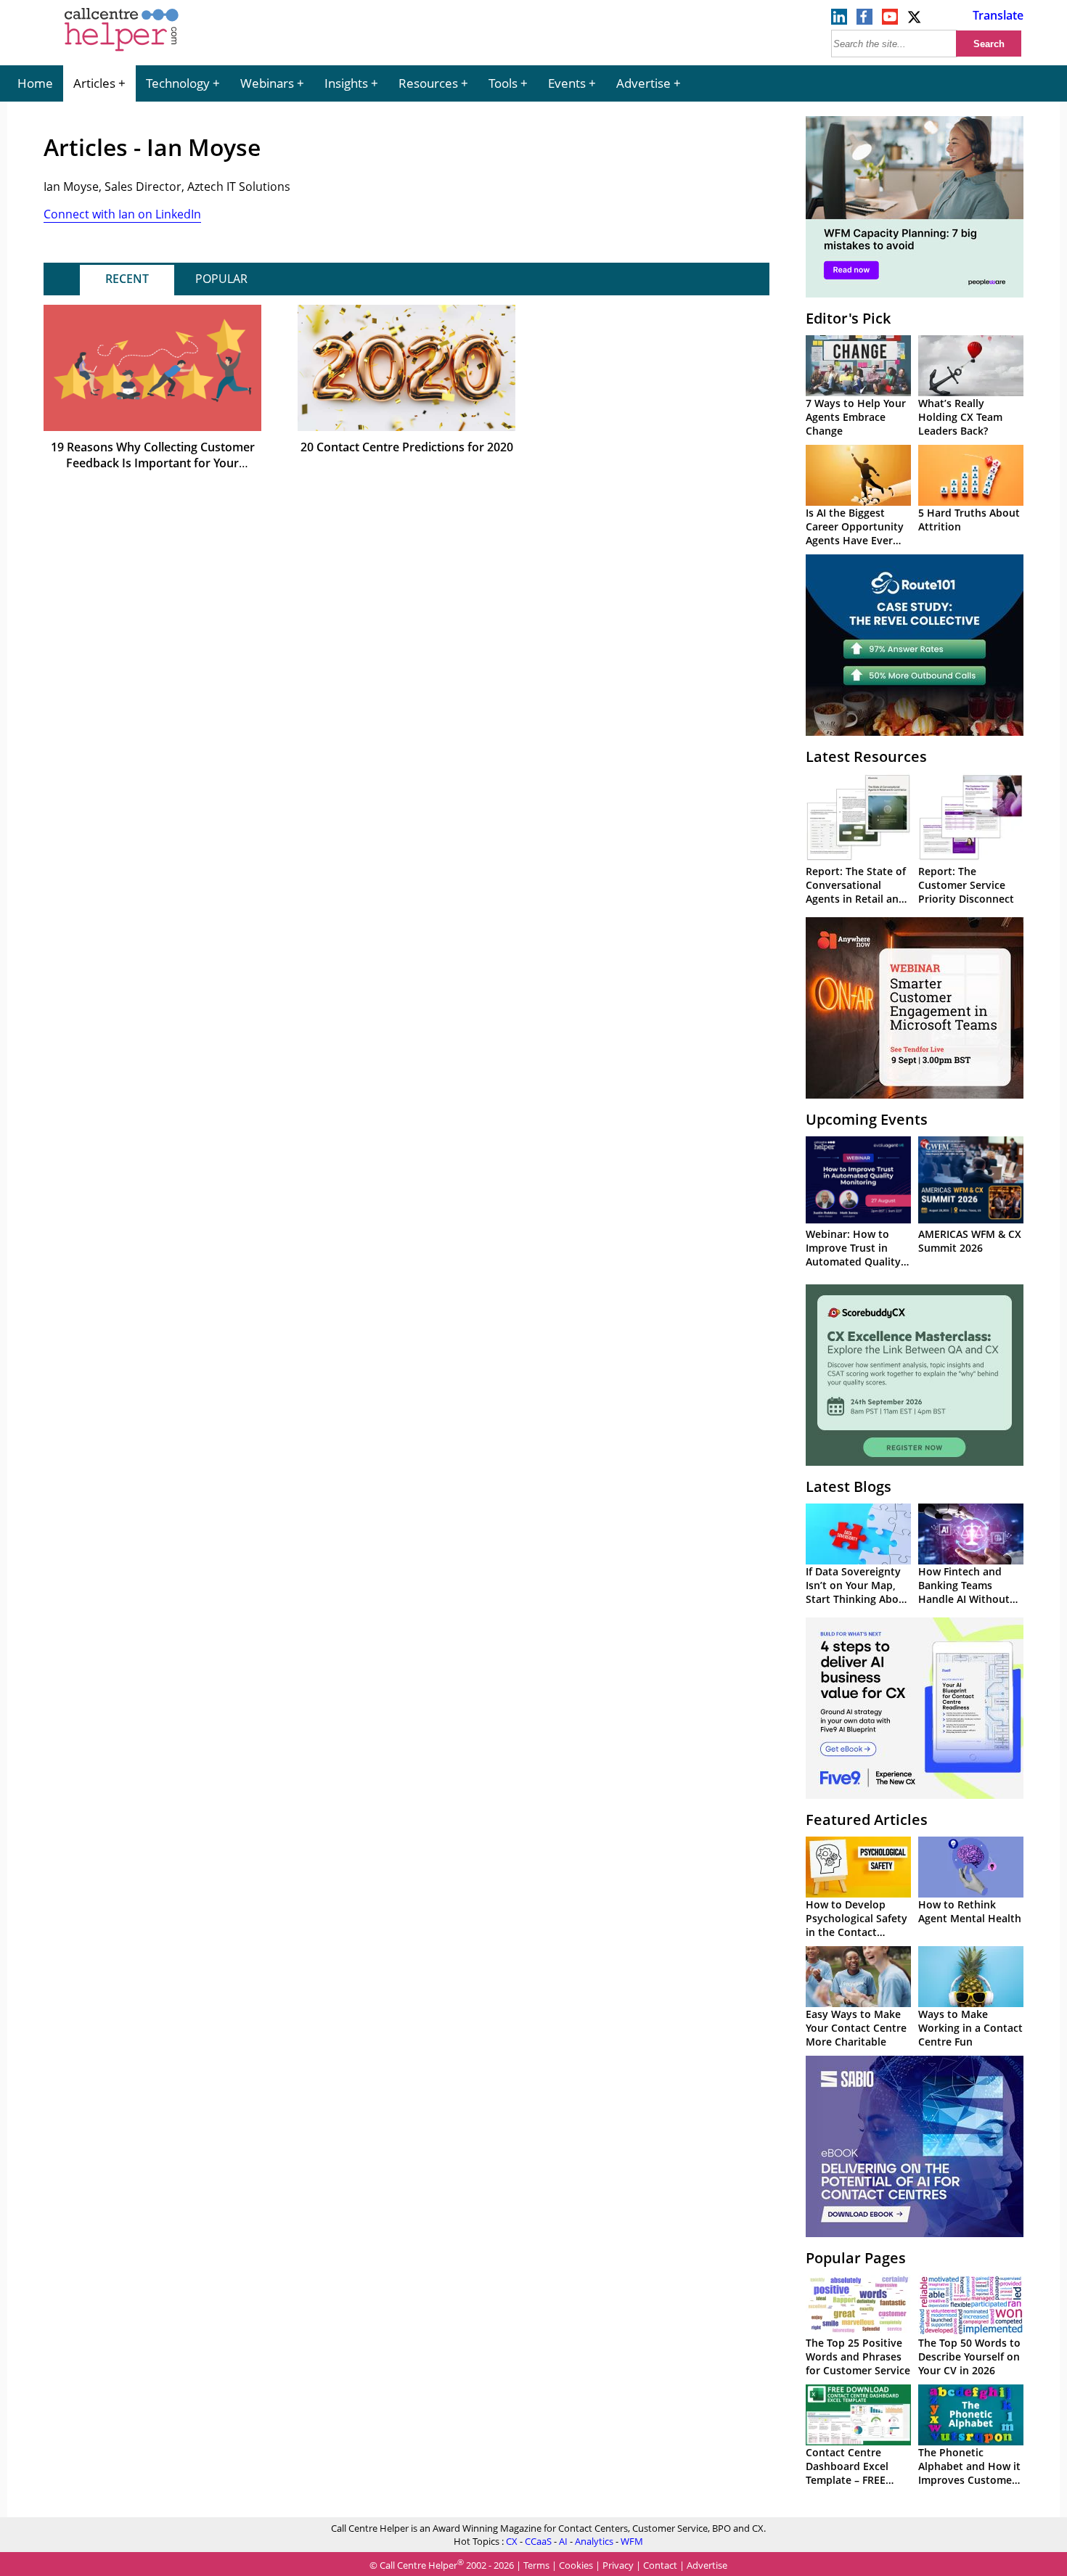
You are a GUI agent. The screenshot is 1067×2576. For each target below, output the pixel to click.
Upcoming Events (867, 1119)
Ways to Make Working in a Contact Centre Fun (970, 2028)
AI (563, 2541)
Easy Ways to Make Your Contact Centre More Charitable (856, 2028)
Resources (428, 83)
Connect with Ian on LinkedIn (122, 214)
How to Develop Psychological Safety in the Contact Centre (857, 1925)
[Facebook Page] (864, 20)
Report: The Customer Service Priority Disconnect (966, 885)
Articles (94, 83)
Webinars (267, 83)
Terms (536, 2565)
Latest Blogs (849, 1486)
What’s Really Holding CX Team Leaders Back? (960, 417)
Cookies (576, 2565)
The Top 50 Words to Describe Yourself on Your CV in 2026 (969, 2356)
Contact (660, 2565)
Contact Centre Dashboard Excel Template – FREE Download (847, 2473)
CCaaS (538, 2541)
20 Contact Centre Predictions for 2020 (407, 447)
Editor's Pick (848, 318)
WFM (632, 2541)
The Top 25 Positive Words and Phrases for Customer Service (858, 2356)
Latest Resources (866, 756)
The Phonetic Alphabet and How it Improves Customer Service (969, 2473)
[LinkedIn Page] (839, 20)
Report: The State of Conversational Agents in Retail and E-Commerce (856, 892)
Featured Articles (867, 1820)
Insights (346, 83)
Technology (178, 83)
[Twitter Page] (915, 20)
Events (567, 83)
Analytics (594, 2541)
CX (512, 2541)
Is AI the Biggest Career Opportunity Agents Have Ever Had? (855, 533)
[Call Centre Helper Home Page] (122, 52)
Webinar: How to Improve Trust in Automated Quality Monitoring (853, 1255)
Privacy (618, 2565)
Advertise (643, 83)
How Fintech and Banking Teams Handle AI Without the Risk (964, 1592)
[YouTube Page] (890, 20)
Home (35, 83)
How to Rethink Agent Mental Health (970, 1911)
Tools (503, 83)
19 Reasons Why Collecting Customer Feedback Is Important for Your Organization (153, 463)
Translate (998, 15)
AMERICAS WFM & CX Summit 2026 (970, 1241)
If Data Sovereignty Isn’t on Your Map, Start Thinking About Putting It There (858, 1592)
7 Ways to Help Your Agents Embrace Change (856, 417)
